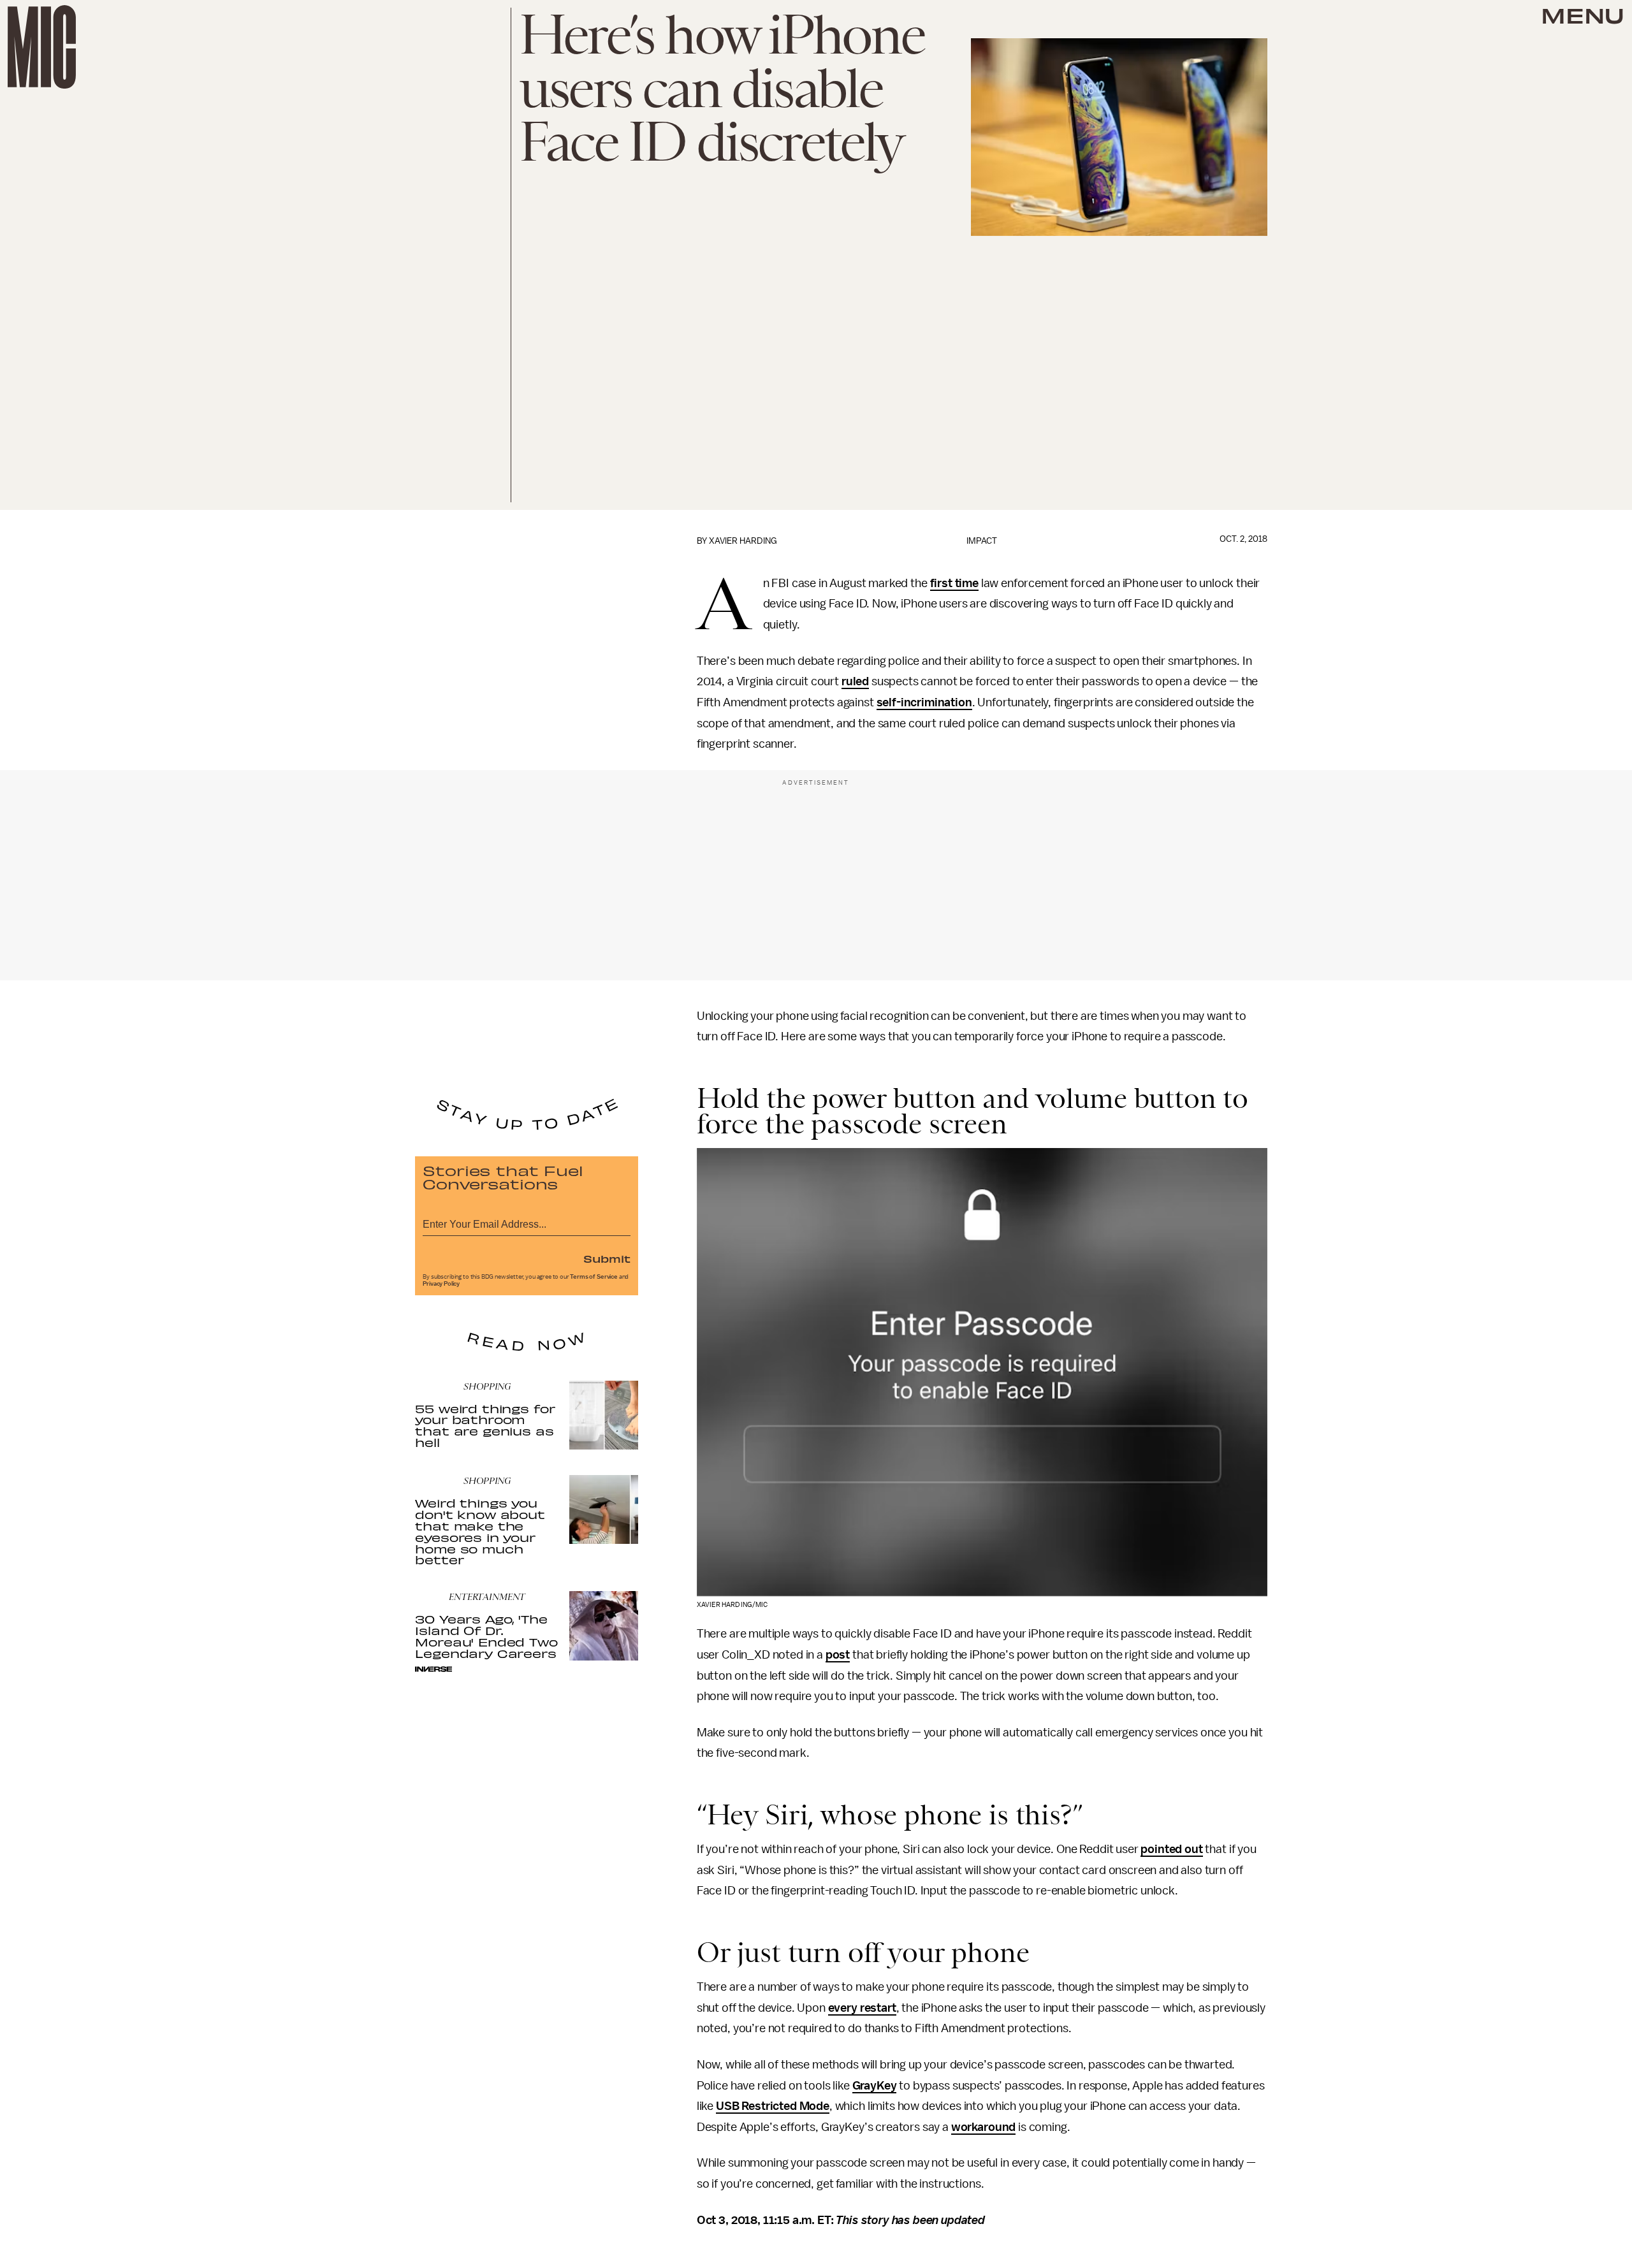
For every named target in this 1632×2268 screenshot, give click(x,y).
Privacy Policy (441, 1284)
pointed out (1171, 1849)
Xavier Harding (743, 541)
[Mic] (42, 47)
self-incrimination (924, 702)
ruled (855, 681)
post (838, 1655)
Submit (607, 1258)
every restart (862, 2008)
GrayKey (875, 2086)
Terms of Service (594, 1277)
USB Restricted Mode (773, 2106)
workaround (983, 2127)
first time (954, 583)
